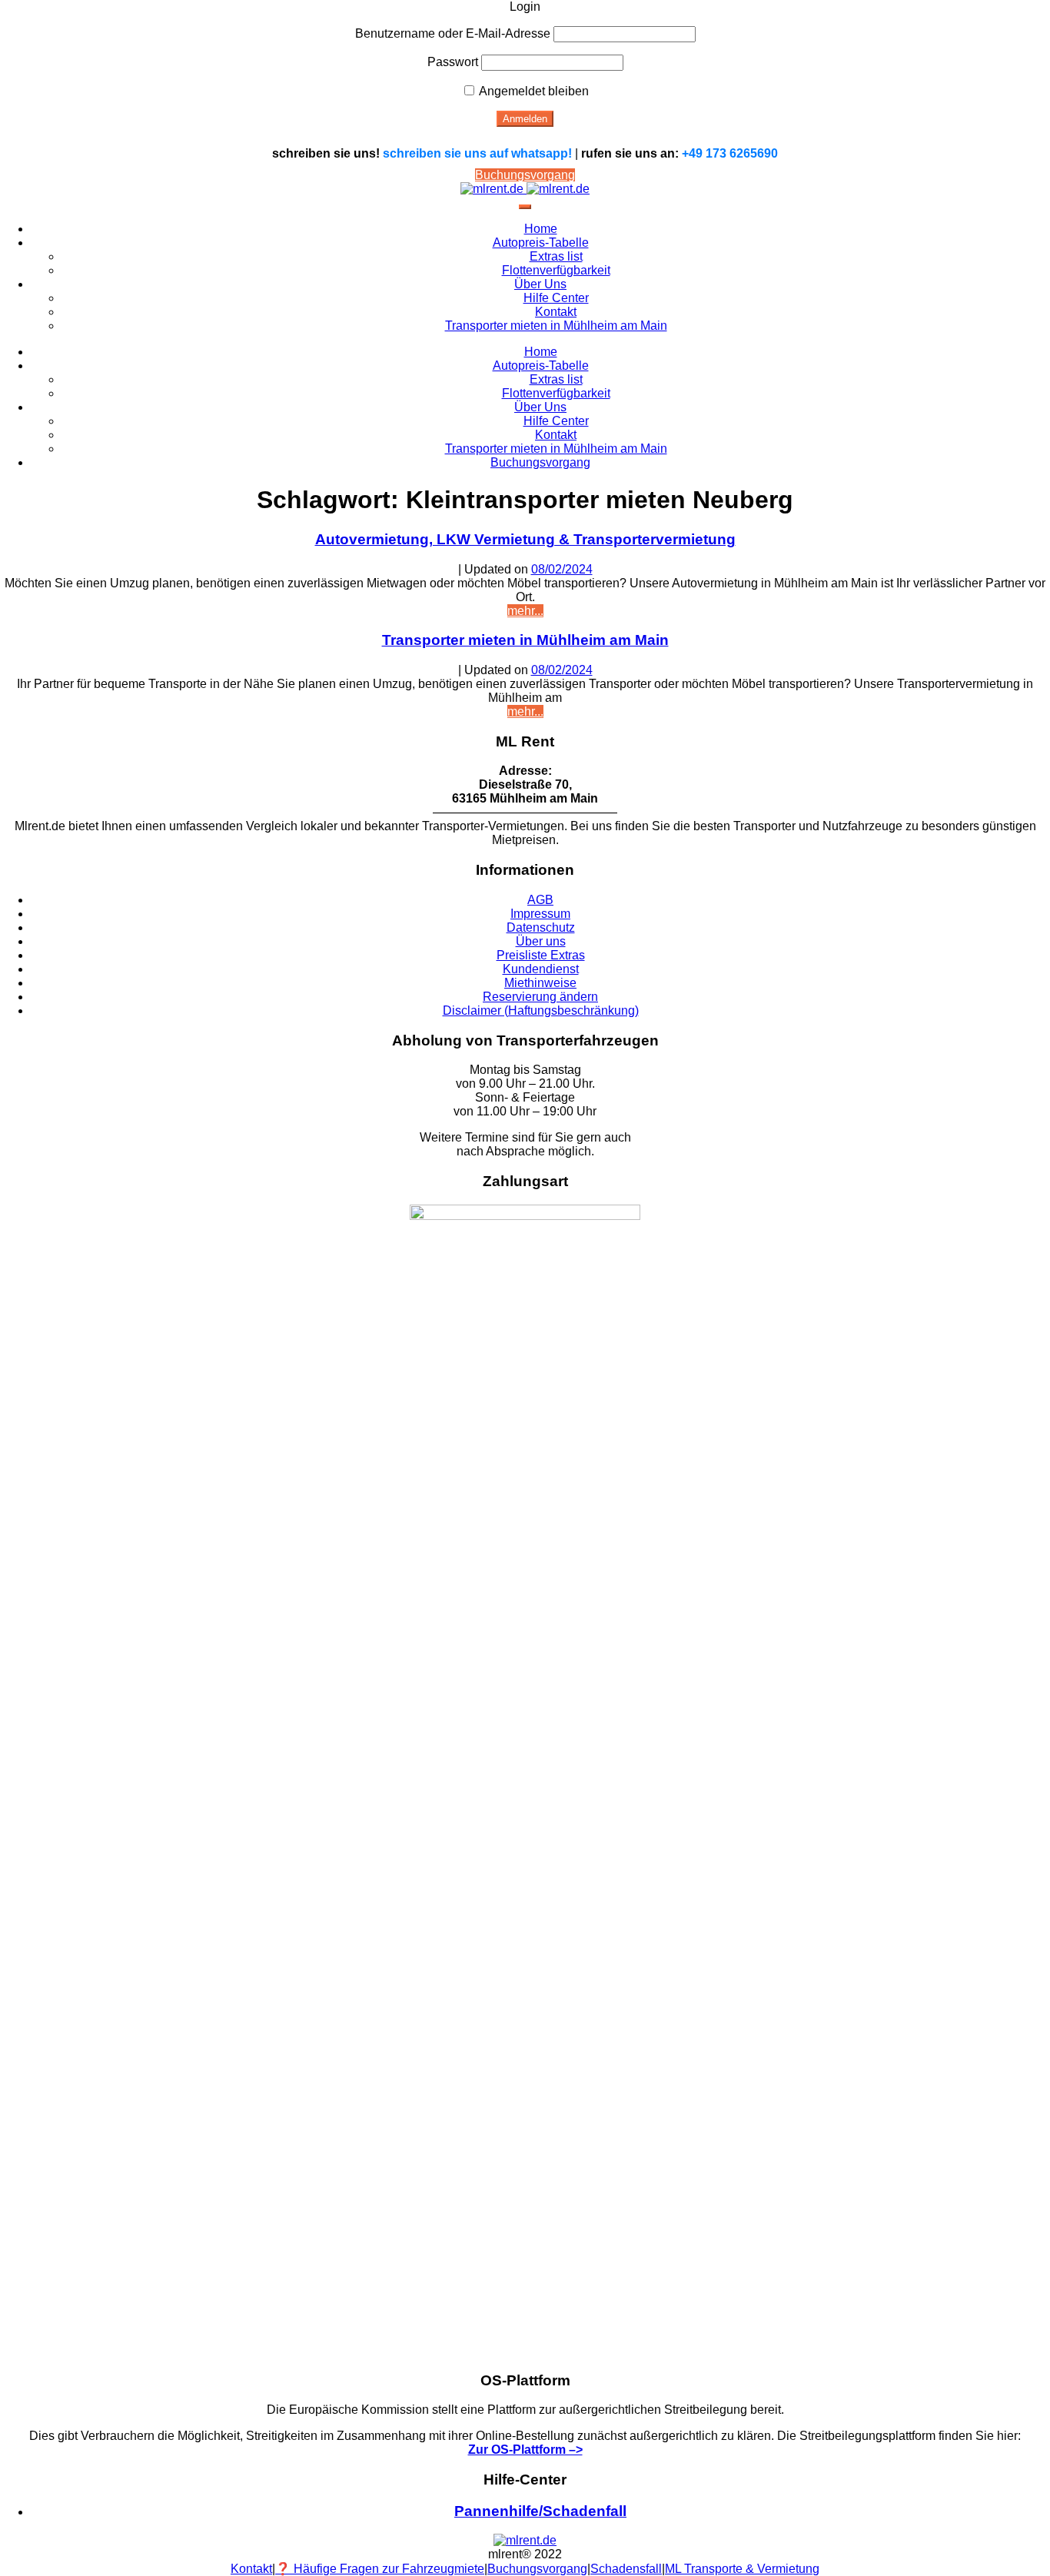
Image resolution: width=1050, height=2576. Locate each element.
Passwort (453, 62)
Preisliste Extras (541, 955)
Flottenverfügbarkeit (556, 270)
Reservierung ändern (540, 997)
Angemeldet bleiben (533, 91)
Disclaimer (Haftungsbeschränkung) (541, 1010)
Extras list (556, 256)
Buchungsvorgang (525, 175)
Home (541, 229)
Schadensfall (626, 2569)
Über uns (541, 941)
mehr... (525, 611)
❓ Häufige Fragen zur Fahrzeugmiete (380, 2569)
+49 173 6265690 (730, 153)
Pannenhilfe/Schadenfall (540, 2511)
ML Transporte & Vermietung (742, 2569)
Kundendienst (541, 969)
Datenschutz (541, 927)
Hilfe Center (556, 298)
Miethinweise (540, 983)
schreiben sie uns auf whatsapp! (477, 153)
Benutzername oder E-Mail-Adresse (453, 33)
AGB (540, 900)
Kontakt (556, 312)
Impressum (540, 914)
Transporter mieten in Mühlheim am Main (556, 326)
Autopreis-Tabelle (541, 243)
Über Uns (540, 284)
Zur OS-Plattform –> (525, 2450)
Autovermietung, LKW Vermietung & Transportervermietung (525, 539)
